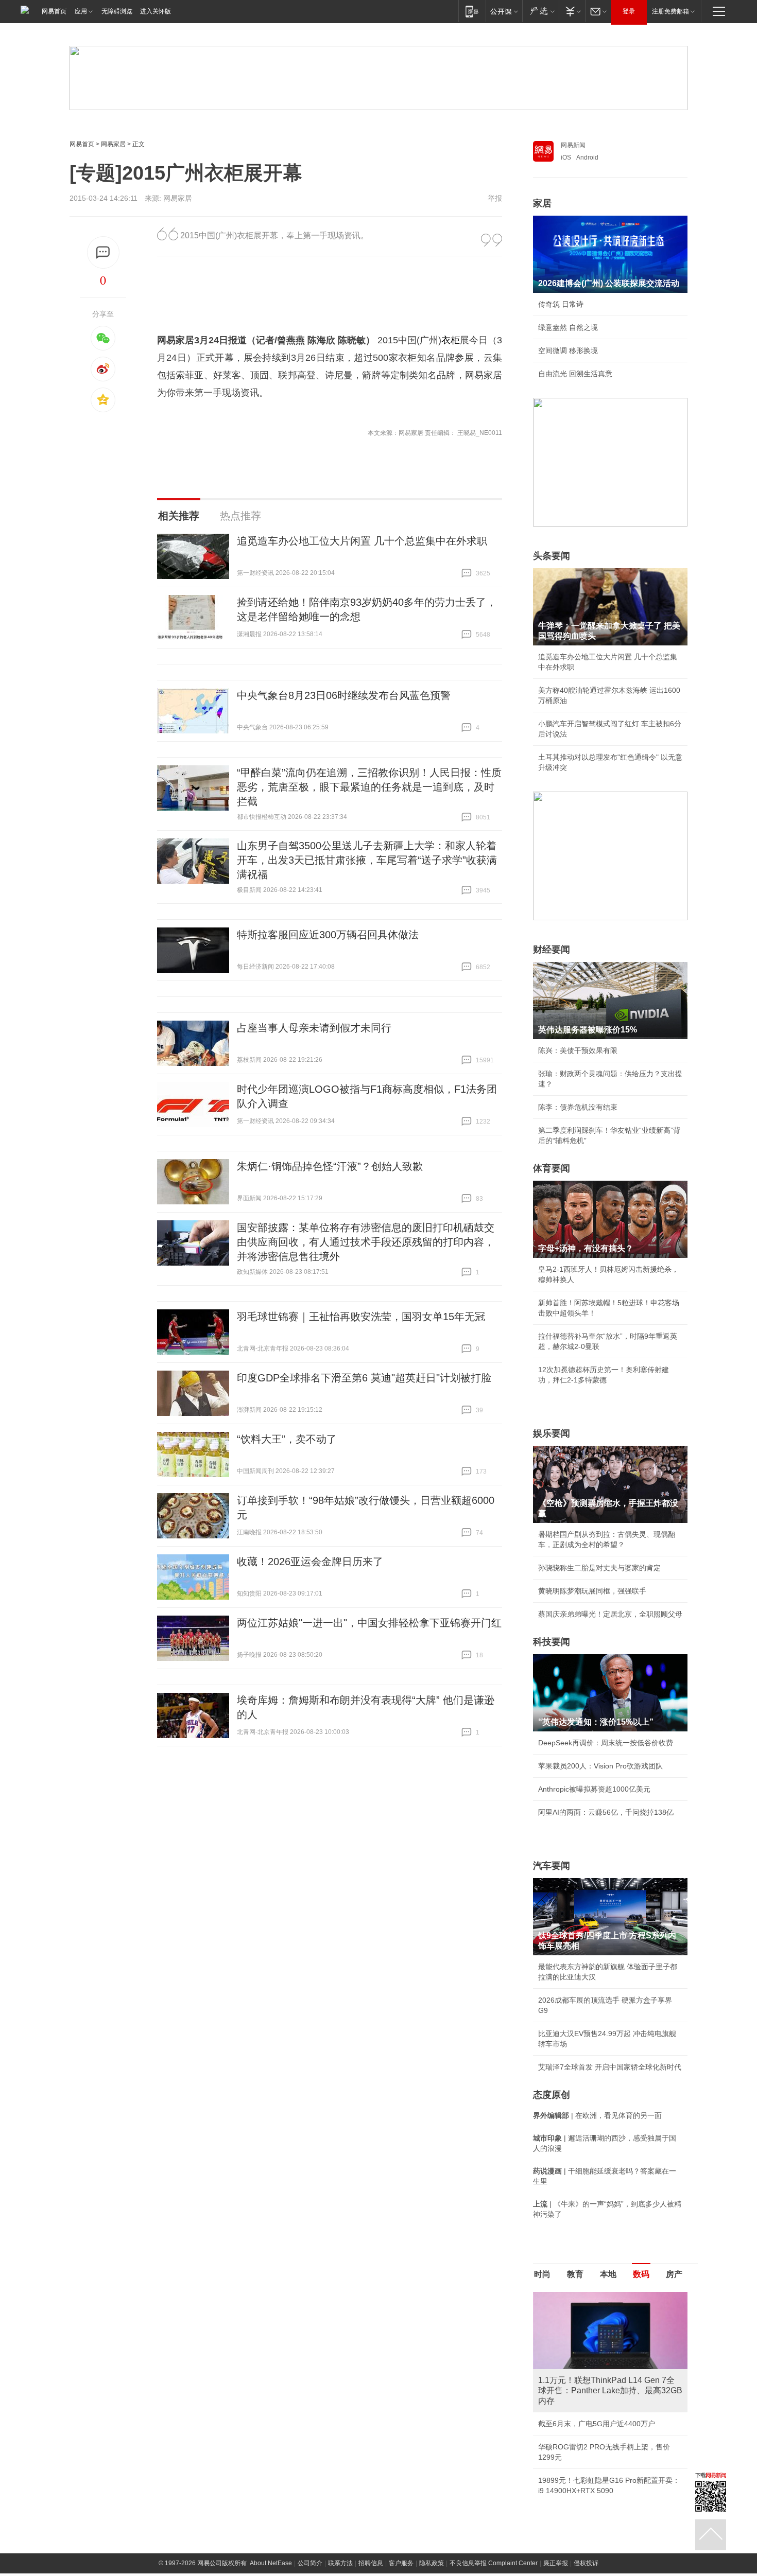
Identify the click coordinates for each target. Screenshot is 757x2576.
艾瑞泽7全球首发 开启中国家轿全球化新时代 (610, 2067)
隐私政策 (432, 2563)
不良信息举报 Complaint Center (494, 2563)
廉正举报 (556, 2563)
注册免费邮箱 (670, 11)
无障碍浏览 (117, 11)
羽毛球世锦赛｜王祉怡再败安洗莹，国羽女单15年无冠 (361, 1317)
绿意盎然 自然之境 (568, 327)
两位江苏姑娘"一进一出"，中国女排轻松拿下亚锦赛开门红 (369, 1623)
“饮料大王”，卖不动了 (287, 1439)
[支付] (572, 11)
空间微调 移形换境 (568, 351)
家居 (542, 203)
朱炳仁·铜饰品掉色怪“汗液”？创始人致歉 (330, 1166)
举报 (495, 198)
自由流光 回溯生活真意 (575, 374)
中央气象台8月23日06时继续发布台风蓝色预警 (344, 695)
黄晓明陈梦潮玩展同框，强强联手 (592, 1591)
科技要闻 (552, 1642)
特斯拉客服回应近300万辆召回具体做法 (328, 935)
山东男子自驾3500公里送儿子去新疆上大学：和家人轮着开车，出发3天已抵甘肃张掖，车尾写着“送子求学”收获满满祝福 (367, 860)
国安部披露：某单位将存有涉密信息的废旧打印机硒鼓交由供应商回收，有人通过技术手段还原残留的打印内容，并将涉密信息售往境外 (366, 1242)
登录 (629, 11)
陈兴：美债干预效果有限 (578, 1050)
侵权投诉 (586, 2563)
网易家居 (113, 144)
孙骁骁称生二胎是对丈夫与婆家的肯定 (599, 1568)
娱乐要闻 (552, 1433)
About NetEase (271, 2563)
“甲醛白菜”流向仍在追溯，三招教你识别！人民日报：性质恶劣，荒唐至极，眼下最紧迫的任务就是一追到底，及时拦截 (369, 787)
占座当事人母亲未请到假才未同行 (314, 1028)
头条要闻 (552, 556)
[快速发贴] (103, 252)
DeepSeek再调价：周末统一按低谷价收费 (606, 1743)
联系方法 (340, 2563)
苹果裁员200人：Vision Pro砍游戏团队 (600, 1766)
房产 (674, 2274)
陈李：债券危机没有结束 (578, 1107)
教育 (575, 2274)
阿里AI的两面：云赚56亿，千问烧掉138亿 (606, 1812)
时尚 (542, 2274)
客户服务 (401, 2563)
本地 (608, 2274)
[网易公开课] (504, 11)
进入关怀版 (156, 11)
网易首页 (54, 11)
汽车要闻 (552, 1866)
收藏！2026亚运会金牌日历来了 (310, 1562)
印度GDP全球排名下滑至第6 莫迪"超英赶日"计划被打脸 (364, 1378)
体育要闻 (552, 1168)
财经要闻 (552, 950)
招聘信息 (371, 2563)
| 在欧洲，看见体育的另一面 (597, 2115)
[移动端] (472, 11)
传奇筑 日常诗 (561, 304)
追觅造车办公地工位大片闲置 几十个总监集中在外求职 (362, 541)
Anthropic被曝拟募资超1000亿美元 (594, 1789)
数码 (641, 2274)
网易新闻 (573, 145)
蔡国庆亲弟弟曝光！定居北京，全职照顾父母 (610, 1614)
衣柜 (451, 340)
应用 (81, 11)
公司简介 (310, 2563)
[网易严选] (540, 11)
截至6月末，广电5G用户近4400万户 (597, 2424)
